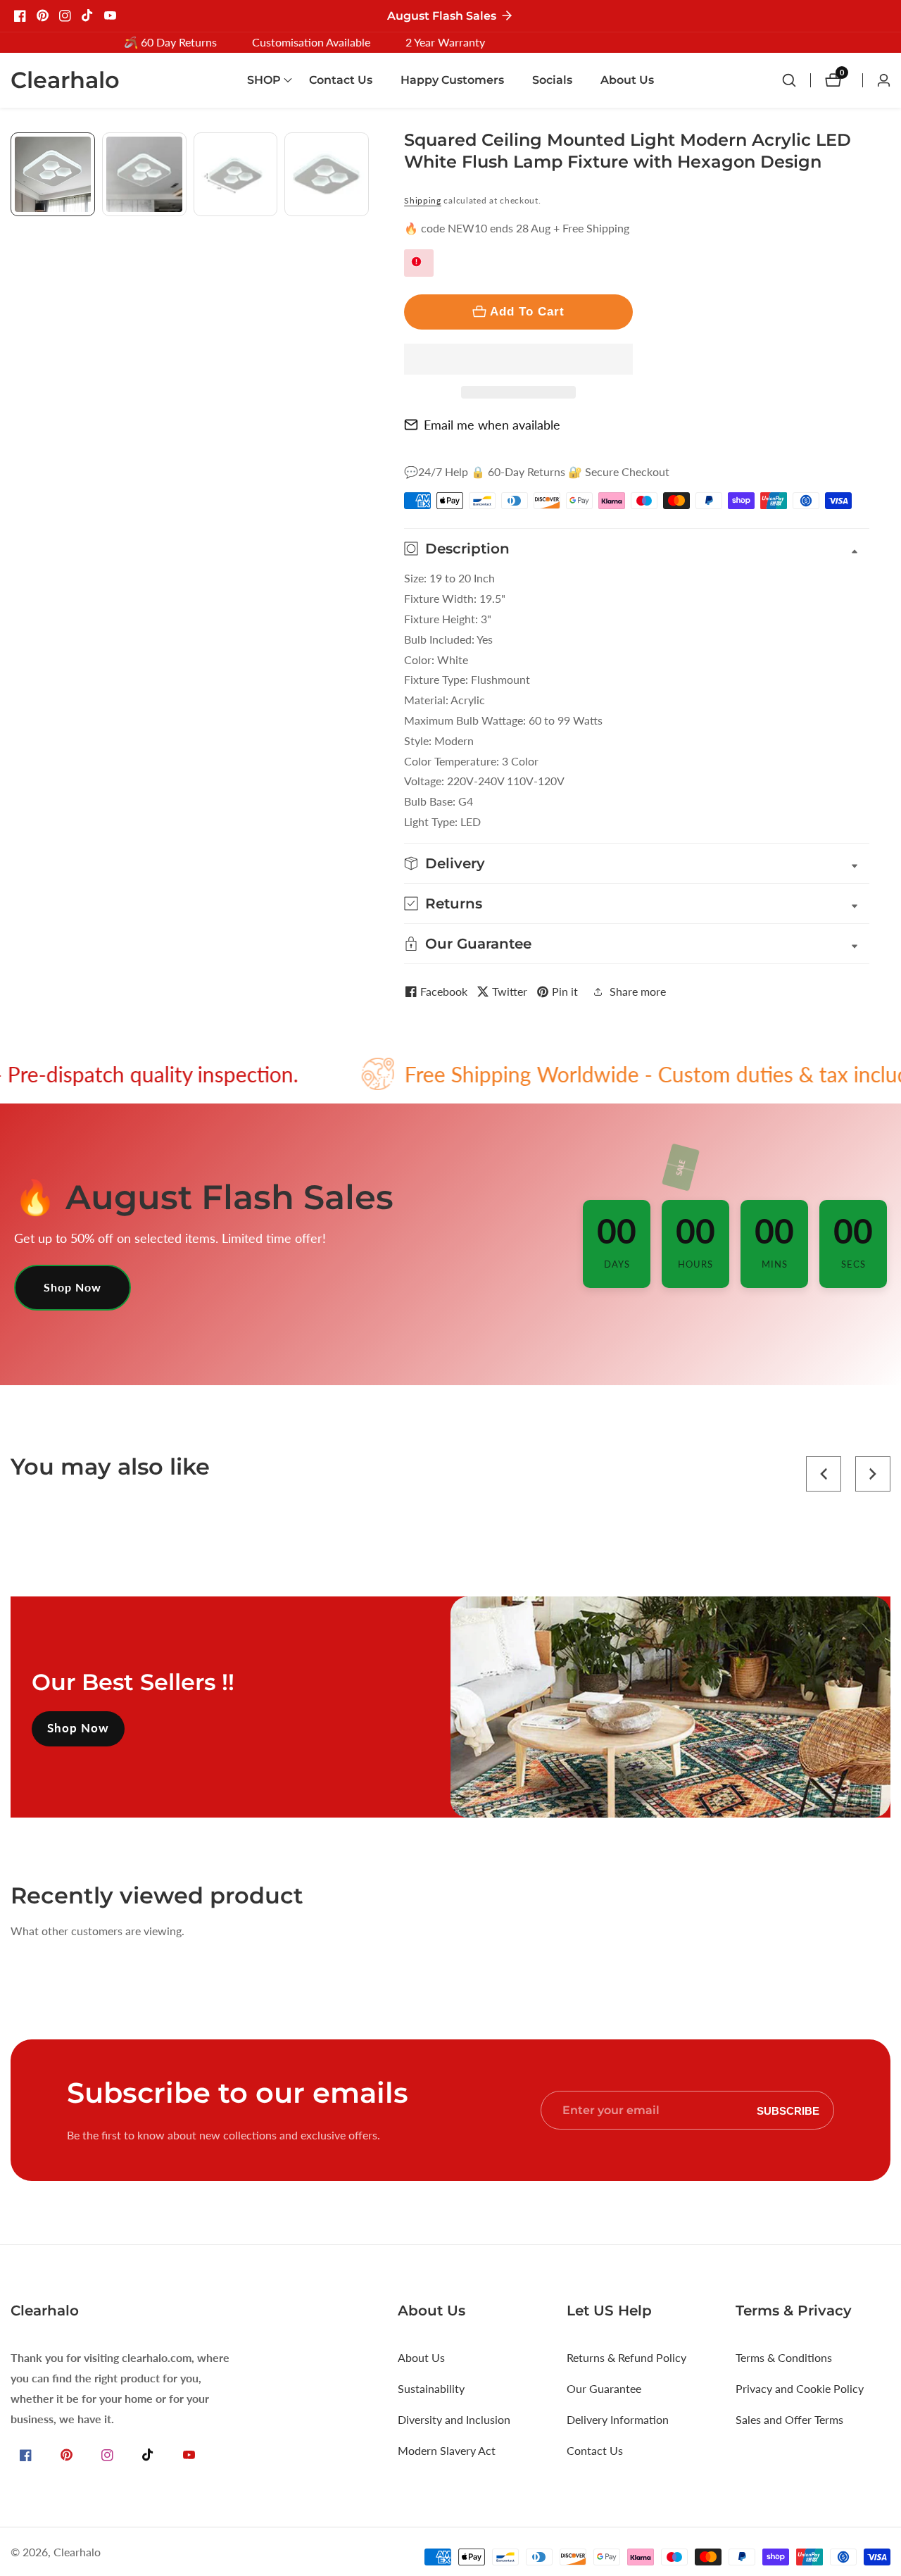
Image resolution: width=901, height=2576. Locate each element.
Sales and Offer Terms (789, 2419)
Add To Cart (527, 311)
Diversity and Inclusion (454, 2419)
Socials (552, 80)
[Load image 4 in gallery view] (327, 175)
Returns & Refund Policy (626, 2357)
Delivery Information (618, 2419)
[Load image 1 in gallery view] (53, 175)
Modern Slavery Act (447, 2450)
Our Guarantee (604, 2388)
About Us (627, 80)
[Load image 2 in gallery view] (144, 175)
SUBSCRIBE (788, 2110)
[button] (518, 359)
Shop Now (73, 1287)
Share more (638, 991)
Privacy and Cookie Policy (800, 2388)
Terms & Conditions (784, 2357)
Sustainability (431, 2388)
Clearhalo (77, 2552)
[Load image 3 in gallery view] (236, 175)
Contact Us (341, 80)
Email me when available (492, 425)
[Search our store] (796, 80)
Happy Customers (452, 80)
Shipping (423, 200)
